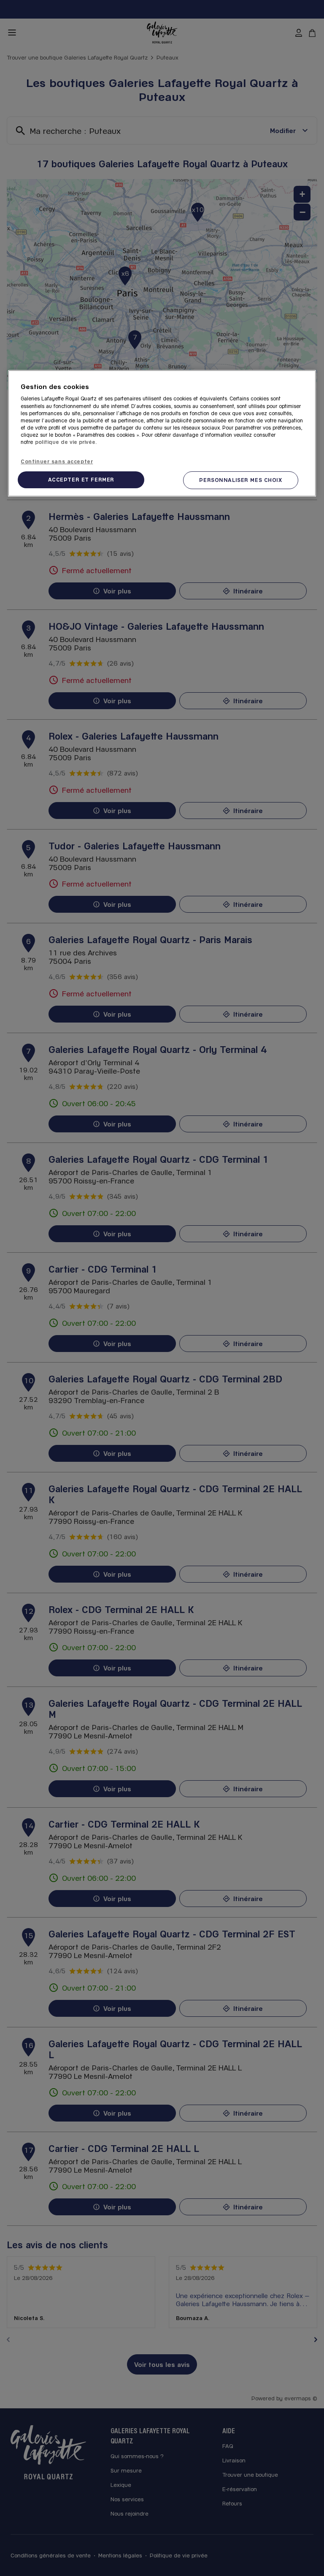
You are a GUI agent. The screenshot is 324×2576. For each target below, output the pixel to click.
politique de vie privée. (66, 442)
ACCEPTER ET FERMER (81, 479)
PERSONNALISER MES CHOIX (240, 480)
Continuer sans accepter (57, 461)
